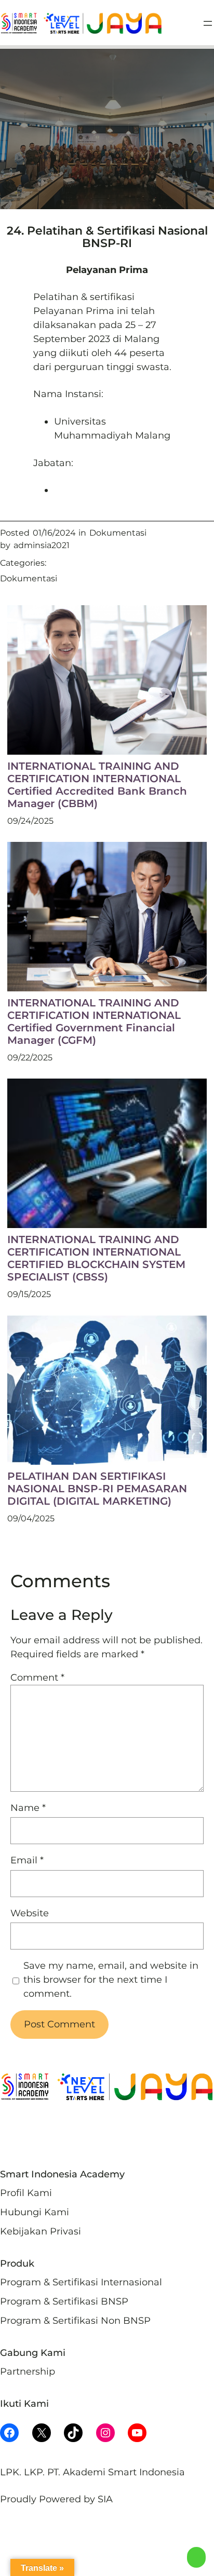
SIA (105, 2499)
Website (30, 1913)
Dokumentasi (118, 533)
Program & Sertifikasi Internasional (81, 2282)
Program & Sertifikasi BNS (61, 2301)
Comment (37, 1678)
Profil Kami (26, 2193)
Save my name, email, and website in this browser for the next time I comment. (111, 1980)
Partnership (28, 2371)
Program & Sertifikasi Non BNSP (75, 2321)
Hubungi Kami (35, 2212)
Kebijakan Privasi (41, 2231)
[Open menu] (208, 23)
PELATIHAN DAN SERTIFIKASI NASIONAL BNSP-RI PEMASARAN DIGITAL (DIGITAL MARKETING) (97, 1489)
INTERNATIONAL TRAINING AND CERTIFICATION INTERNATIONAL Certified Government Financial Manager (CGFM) (94, 1021)
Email (27, 1860)
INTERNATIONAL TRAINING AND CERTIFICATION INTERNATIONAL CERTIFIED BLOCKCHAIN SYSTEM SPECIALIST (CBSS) (96, 1258)
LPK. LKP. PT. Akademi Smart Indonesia (92, 2472)
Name (28, 1808)
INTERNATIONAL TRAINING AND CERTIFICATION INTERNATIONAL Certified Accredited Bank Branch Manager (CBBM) (97, 785)
